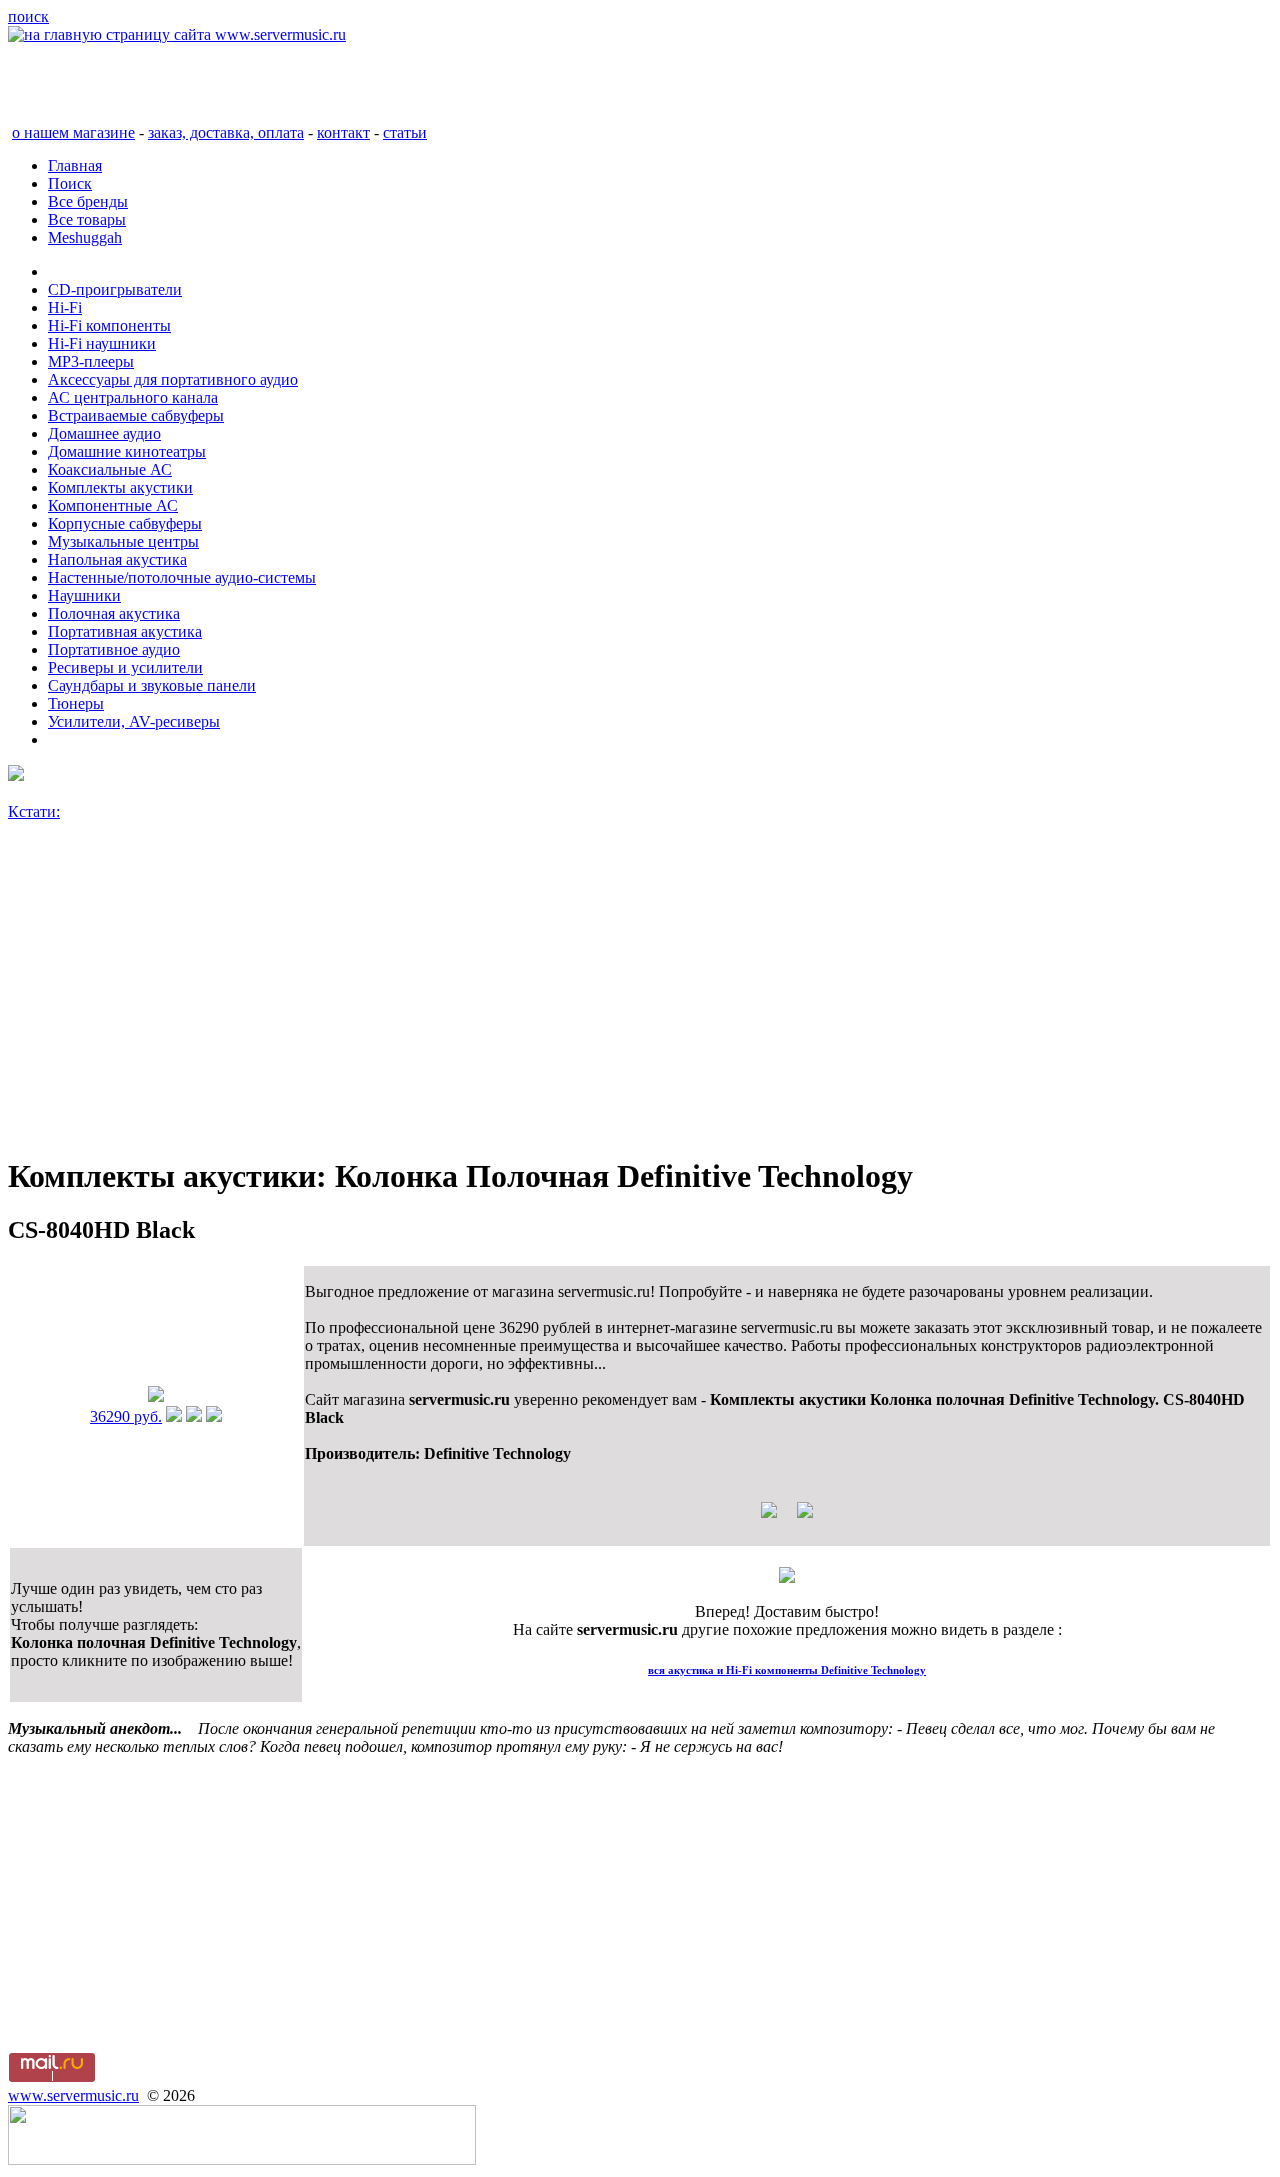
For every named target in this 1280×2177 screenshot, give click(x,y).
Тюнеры (76, 703)
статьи (405, 132)
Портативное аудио (114, 649)
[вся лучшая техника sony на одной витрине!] (16, 775)
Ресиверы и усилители (125, 667)
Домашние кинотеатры (127, 451)
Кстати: (34, 811)
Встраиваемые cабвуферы (136, 415)
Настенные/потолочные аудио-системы (182, 577)
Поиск (70, 183)
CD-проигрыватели (115, 289)
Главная (75, 165)
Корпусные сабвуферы (125, 523)
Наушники (84, 595)
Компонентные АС (113, 505)
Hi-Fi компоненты (109, 325)
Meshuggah (85, 237)
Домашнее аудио (104, 433)
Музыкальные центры (123, 541)
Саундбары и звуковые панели (152, 685)
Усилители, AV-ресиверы (134, 721)
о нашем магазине (73, 132)
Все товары (87, 219)
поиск (28, 16)
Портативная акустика (125, 631)
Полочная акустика (114, 613)
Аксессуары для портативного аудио (173, 379)
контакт (343, 132)
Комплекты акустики (120, 487)
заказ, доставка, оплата (226, 132)
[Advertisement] (608, 997)
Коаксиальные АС (110, 469)
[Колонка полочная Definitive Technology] (156, 1396)
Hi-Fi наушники (102, 343)
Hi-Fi (65, 307)
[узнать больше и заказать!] (174, 1416)
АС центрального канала (133, 397)
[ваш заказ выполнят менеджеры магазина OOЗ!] (787, 1577)
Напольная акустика (117, 559)
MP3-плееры (91, 361)
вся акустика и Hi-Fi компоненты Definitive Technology (787, 1670)
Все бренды (88, 201)
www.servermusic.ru (73, 2095)
